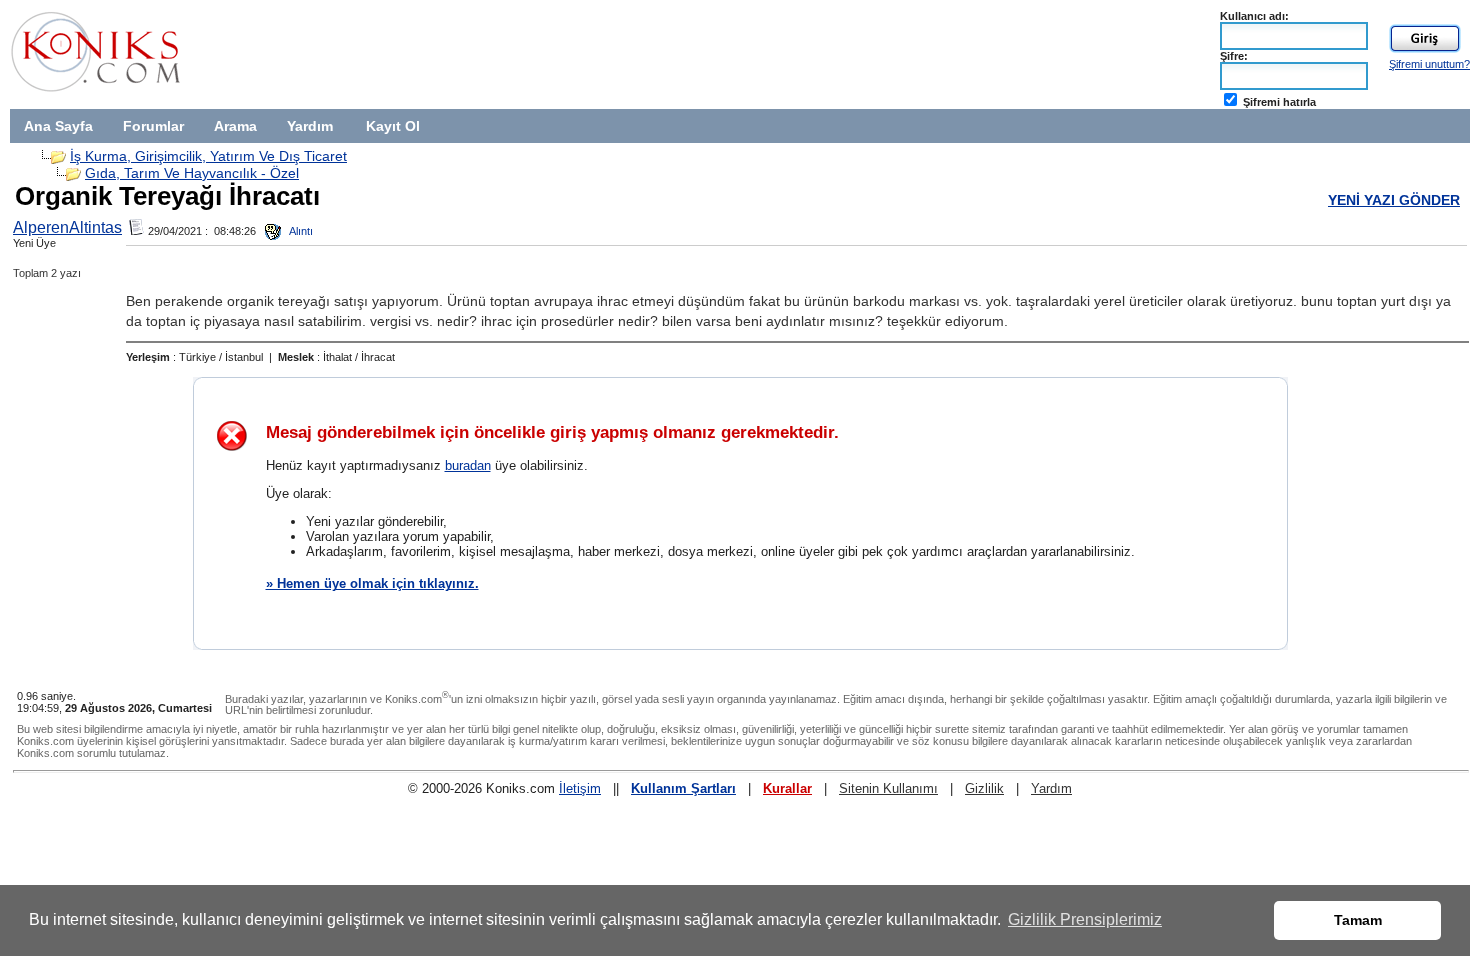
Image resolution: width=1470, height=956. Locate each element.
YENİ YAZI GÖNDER (1394, 200)
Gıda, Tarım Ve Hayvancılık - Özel (192, 173)
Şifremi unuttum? (1429, 64)
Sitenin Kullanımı (888, 788)
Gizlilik (984, 788)
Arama (235, 126)
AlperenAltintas (67, 227)
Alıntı (300, 231)
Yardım (310, 126)
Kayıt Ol (393, 126)
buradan (468, 465)
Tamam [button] (1358, 920)
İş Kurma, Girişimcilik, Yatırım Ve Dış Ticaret (208, 156)
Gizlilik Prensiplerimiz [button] (1085, 919)
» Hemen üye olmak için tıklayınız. (372, 583)
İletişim (580, 788)
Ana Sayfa (58, 126)
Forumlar (153, 126)
